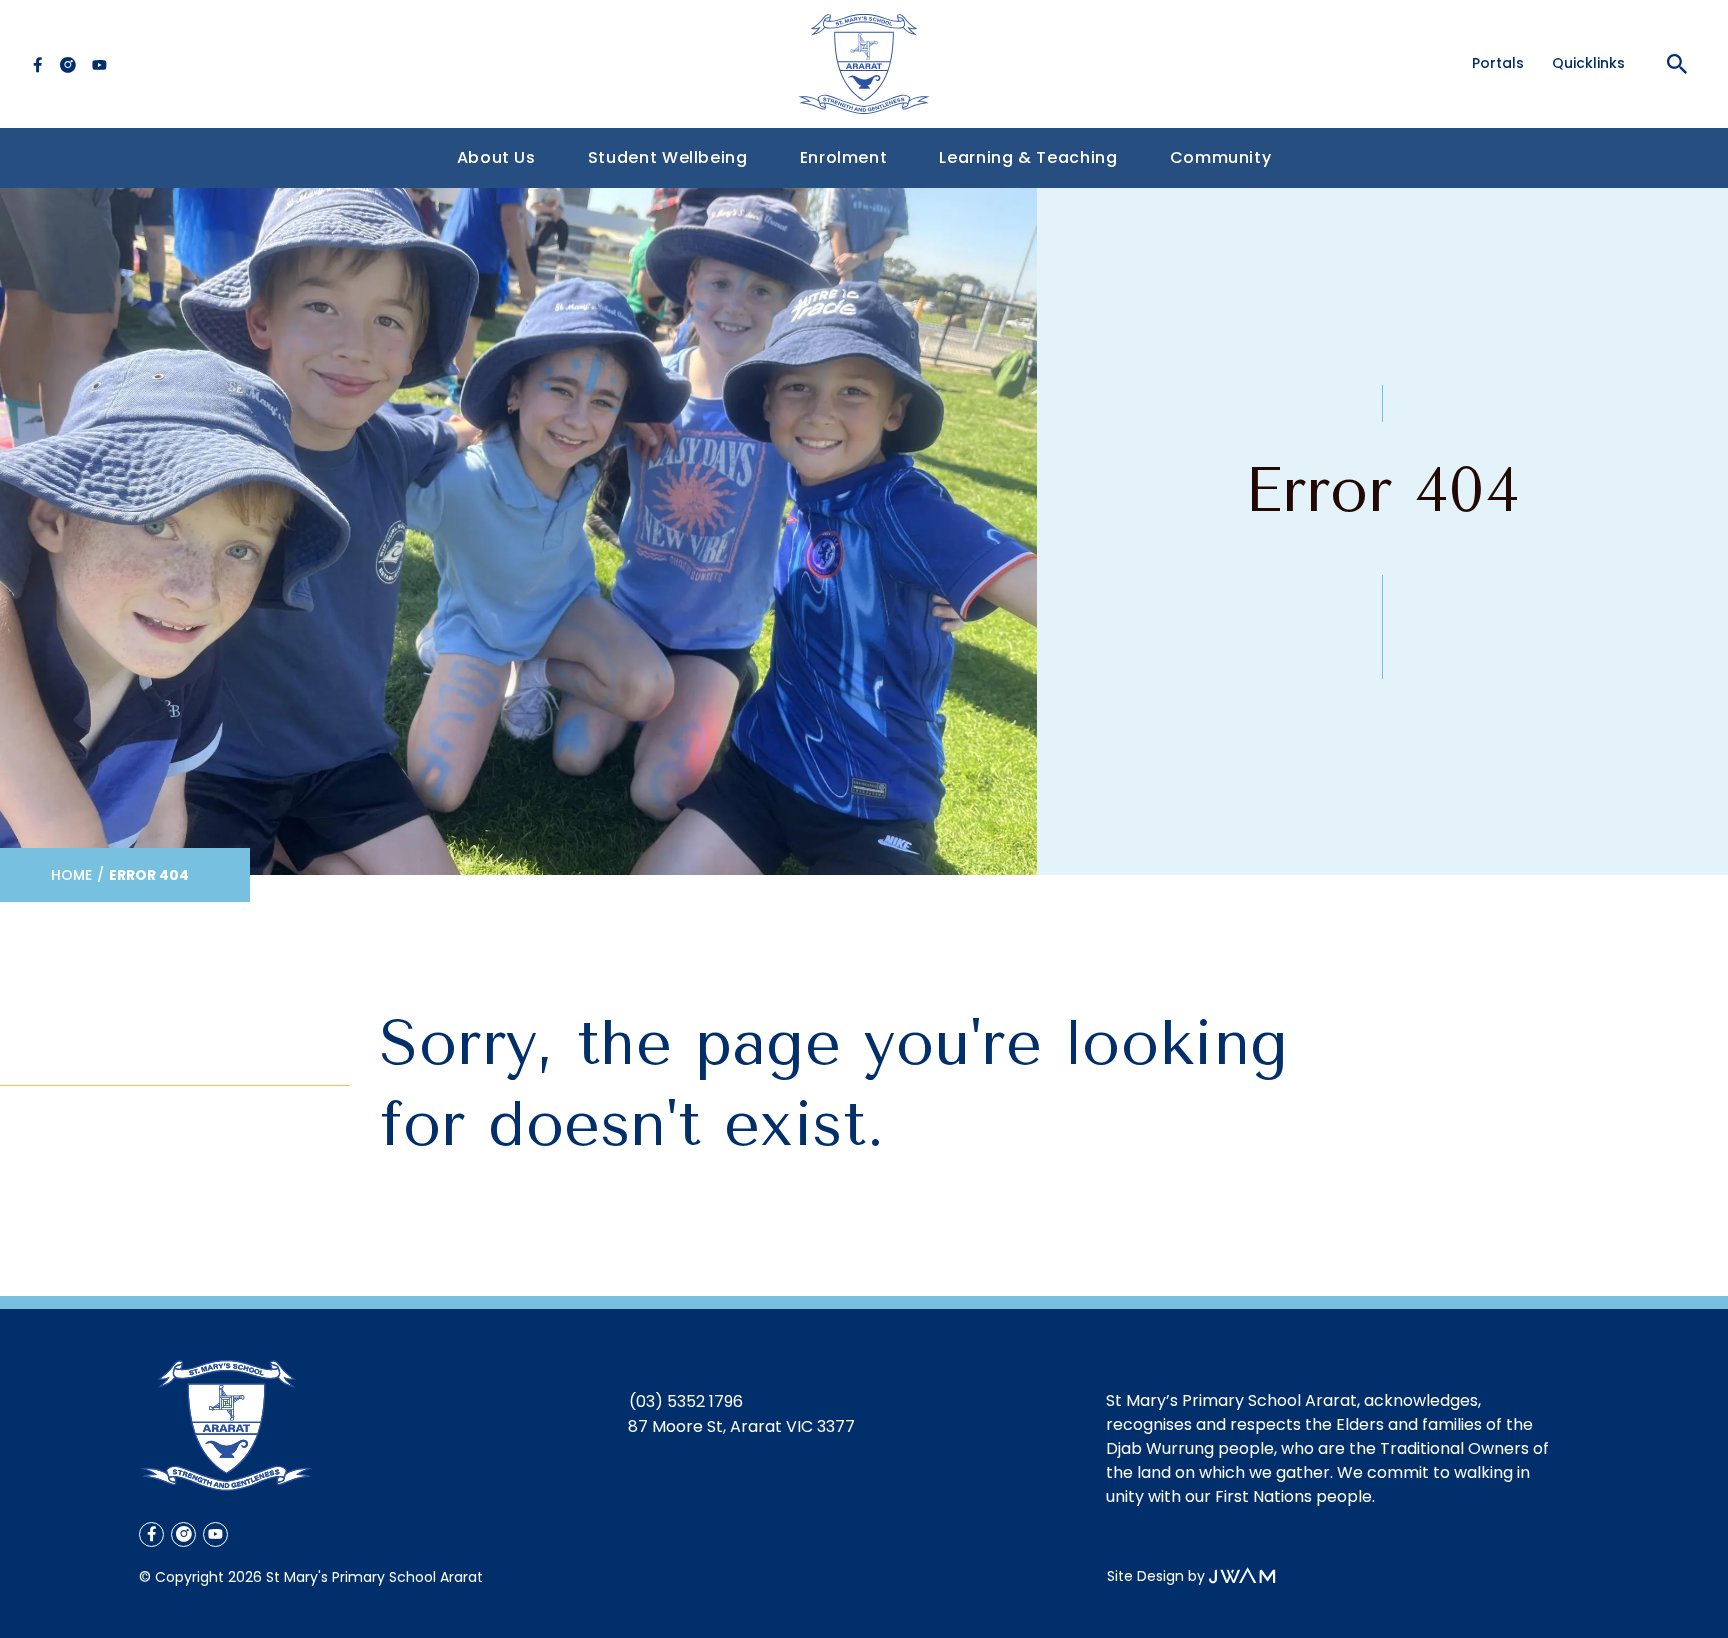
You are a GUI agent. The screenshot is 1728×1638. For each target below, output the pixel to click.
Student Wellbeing (668, 157)
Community (1221, 157)
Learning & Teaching (1028, 157)
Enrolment (844, 157)
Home (71, 875)
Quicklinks (1588, 63)
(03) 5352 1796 (686, 1401)
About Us (496, 157)
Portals (1498, 63)
